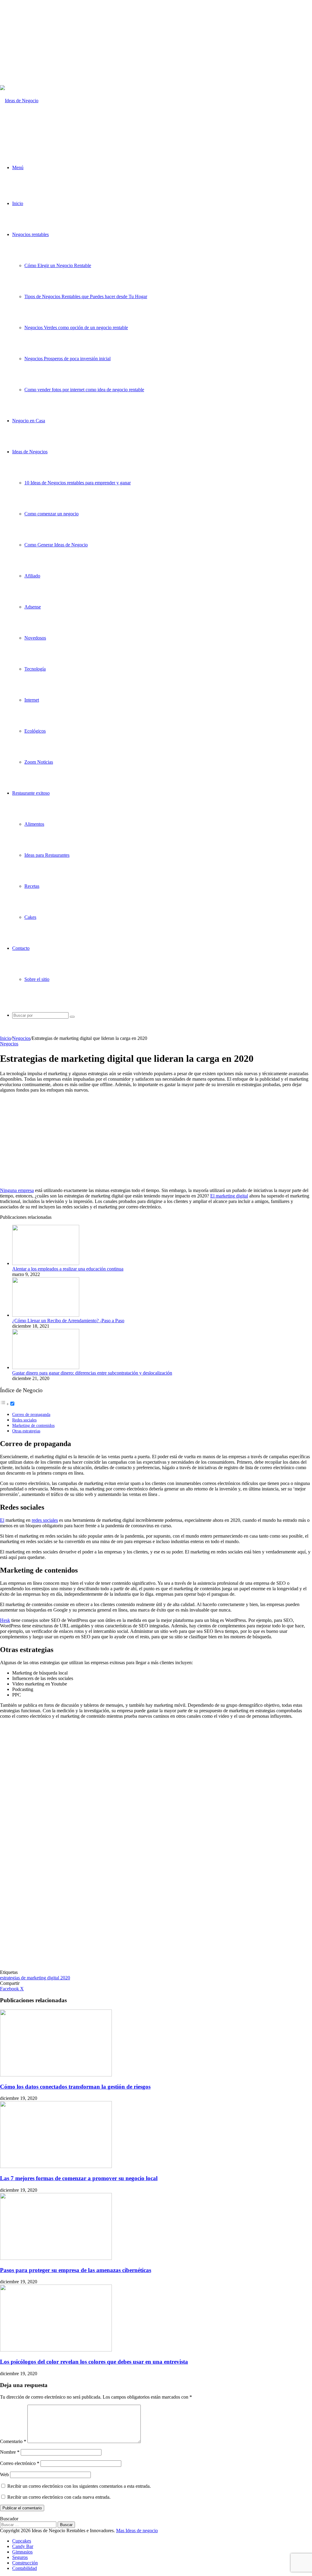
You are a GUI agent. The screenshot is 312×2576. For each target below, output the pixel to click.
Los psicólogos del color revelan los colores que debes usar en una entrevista (94, 2362)
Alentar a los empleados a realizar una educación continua (68, 1269)
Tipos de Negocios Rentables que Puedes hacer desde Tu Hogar (86, 296)
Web (4, 2475)
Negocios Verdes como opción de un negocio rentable (76, 328)
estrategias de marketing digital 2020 (35, 1978)
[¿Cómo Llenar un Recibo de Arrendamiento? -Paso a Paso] (46, 1315)
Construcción (25, 2563)
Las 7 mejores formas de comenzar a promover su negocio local (79, 2178)
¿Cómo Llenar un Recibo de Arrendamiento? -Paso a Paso (68, 1321)
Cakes (30, 917)
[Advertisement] (156, 43)
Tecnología (35, 669)
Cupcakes (22, 2541)
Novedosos (35, 638)
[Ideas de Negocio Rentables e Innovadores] (28, 132)
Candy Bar (23, 2546)
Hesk (5, 1620)
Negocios (21, 1038)
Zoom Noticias (39, 762)
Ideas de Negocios (30, 452)
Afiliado (32, 576)
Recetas (32, 886)
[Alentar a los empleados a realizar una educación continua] (46, 1263)
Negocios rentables (30, 234)
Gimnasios (22, 2552)
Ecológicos (35, 731)
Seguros (20, 2557)
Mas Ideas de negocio (137, 2531)
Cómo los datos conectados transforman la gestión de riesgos (75, 2087)
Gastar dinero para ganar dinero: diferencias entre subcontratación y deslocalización (92, 1373)
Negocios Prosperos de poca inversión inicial (67, 359)
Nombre (10, 2452)
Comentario (13, 2441)
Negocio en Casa (29, 421)
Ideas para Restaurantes (47, 855)
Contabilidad (25, 2568)
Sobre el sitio (37, 979)
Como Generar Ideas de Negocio (56, 545)
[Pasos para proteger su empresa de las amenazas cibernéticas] (56, 2258)
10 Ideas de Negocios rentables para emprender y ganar (78, 483)
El (2, 1520)
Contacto (21, 948)
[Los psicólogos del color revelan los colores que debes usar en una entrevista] (56, 2350)
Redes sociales (24, 1420)
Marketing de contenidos (33, 1425)
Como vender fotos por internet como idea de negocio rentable (84, 390)
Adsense (33, 607)
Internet (32, 700)
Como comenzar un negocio (51, 514)
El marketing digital (229, 1196)
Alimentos (34, 824)
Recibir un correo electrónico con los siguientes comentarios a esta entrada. (79, 2486)
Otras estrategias (26, 1431)
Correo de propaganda (31, 1414)
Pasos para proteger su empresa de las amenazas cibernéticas (76, 2270)
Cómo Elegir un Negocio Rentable (58, 265)
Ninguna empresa (17, 1190)
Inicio (18, 203)
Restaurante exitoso (31, 793)
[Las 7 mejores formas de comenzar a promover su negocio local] (56, 2166)
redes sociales (45, 1520)
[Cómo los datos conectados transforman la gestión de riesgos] (56, 2075)
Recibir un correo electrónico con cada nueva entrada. (59, 2497)
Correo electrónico (20, 2463)
